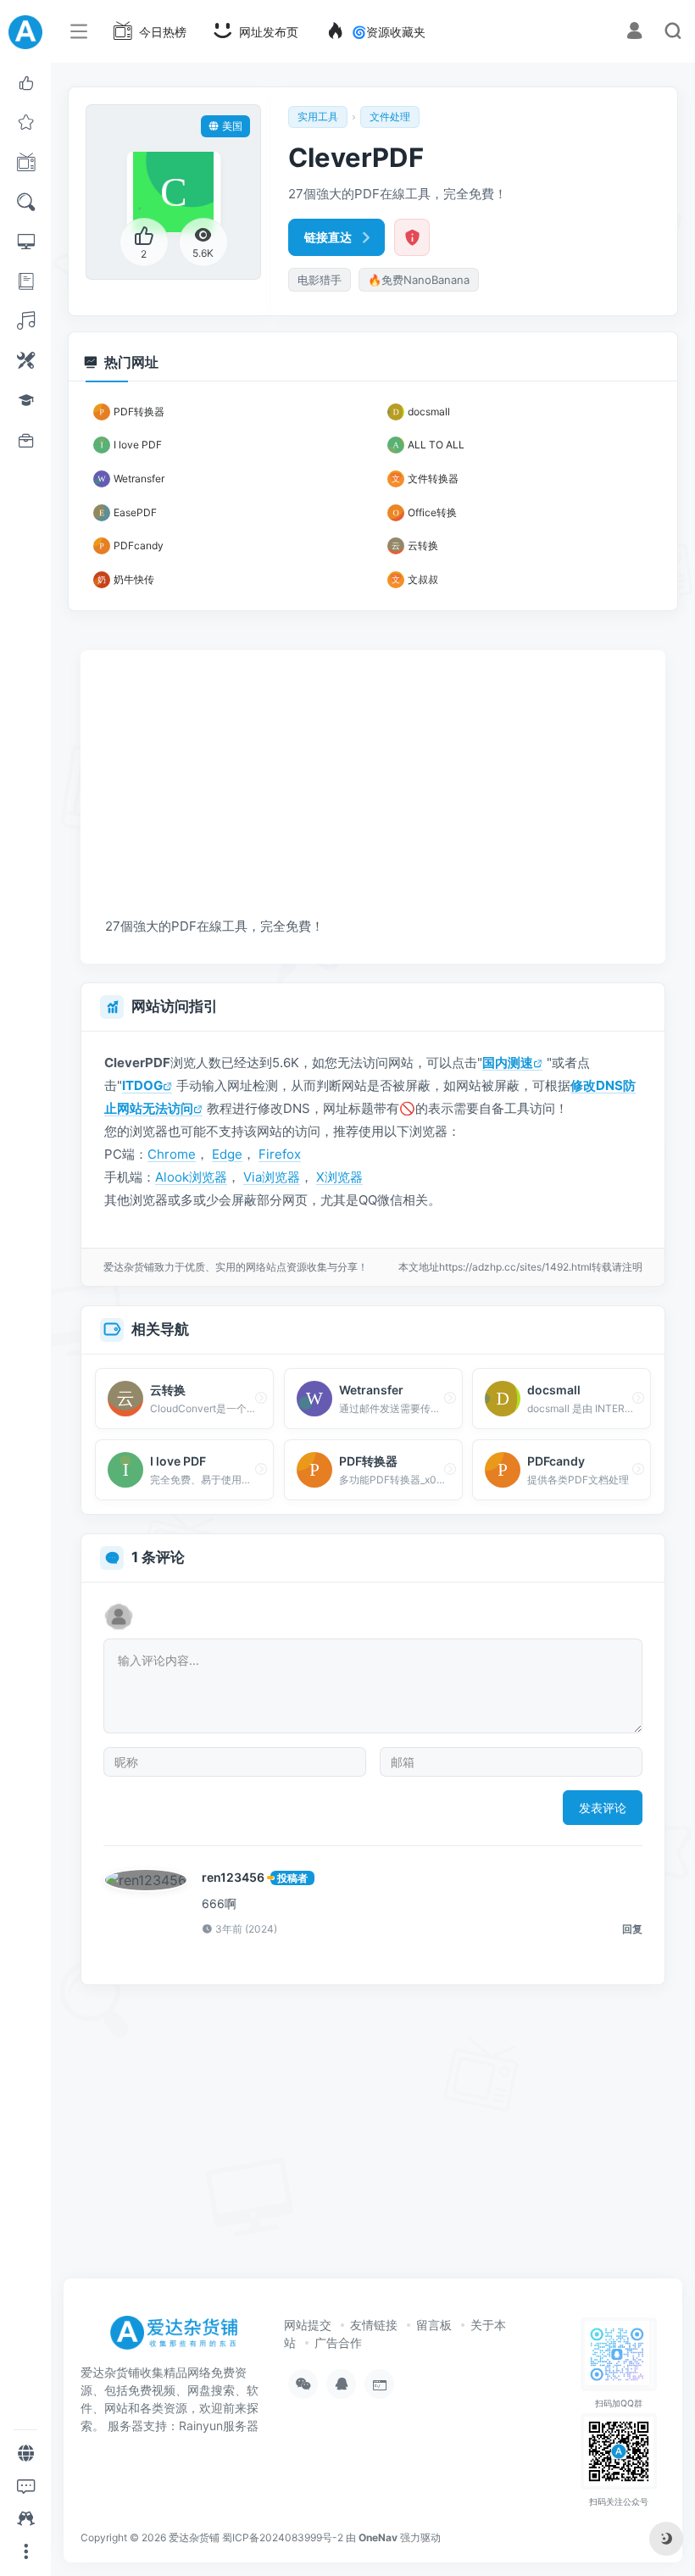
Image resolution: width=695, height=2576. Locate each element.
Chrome (172, 1154)
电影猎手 (320, 280)
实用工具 (318, 117)
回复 (632, 1929)
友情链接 (374, 2325)
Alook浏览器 (191, 1177)
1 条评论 (158, 1557)
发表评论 (603, 1808)
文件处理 (390, 117)
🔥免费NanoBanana (419, 280)
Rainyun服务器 (219, 2426)
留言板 (434, 2325)
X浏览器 (339, 1177)
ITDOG (142, 1085)
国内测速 (508, 1063)
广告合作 (338, 2342)
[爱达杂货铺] (180, 2338)
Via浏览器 (272, 1177)
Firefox (280, 1154)
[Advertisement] (337, 770)
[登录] (634, 33)
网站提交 (308, 2325)
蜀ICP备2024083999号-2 (283, 2537)
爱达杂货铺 (194, 2537)
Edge (227, 1154)
